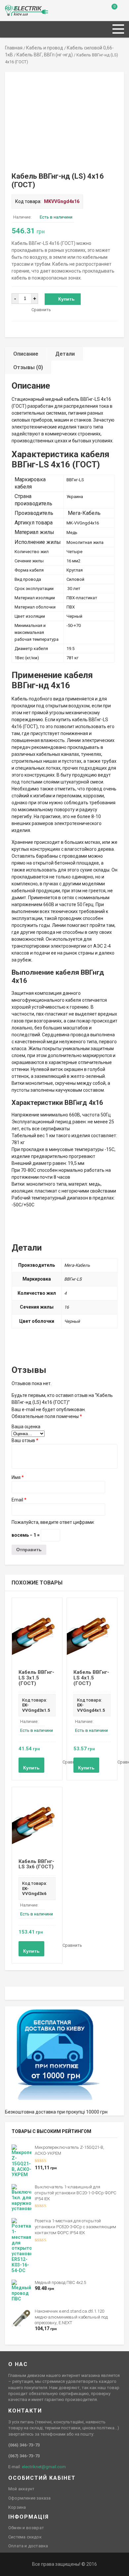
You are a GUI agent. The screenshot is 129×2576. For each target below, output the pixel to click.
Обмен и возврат (26, 2528)
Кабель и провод (45, 48)
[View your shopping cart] (110, 12)
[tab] (26, 354)
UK (15, 8)
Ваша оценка (26, 1427)
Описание (26, 354)
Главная (14, 48)
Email (19, 1500)
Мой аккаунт (21, 2489)
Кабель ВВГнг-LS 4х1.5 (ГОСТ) (91, 1678)
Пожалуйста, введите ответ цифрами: (53, 1522)
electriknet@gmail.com (44, 2467)
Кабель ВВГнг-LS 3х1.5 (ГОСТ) (36, 1678)
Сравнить (41, 310)
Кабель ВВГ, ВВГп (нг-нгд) (45, 55)
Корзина (17, 2507)
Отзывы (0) (28, 367)
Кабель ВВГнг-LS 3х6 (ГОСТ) (36, 1864)
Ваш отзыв (25, 1440)
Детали (65, 354)
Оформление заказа (29, 2498)
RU (8, 8)
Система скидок (25, 2537)
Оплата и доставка (28, 2546)
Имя (18, 1477)
